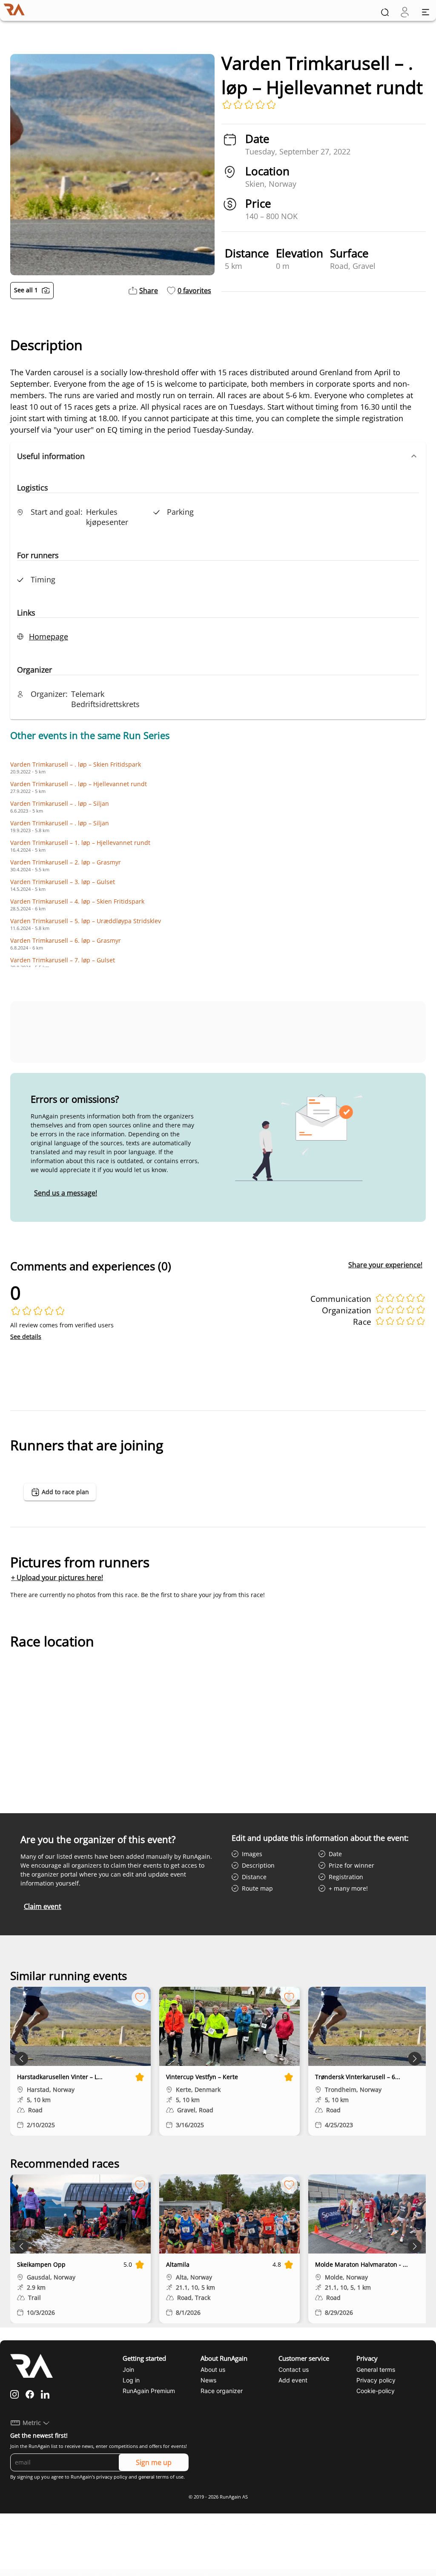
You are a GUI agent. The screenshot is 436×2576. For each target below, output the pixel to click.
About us (213, 2369)
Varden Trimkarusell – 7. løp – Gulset (63, 960)
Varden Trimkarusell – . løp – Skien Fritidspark (76, 764)
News (208, 2380)
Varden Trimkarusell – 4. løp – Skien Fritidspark (77, 901)
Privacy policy (376, 2380)
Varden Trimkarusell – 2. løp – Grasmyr (66, 862)
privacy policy (112, 2477)
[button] (218, 456)
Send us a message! (66, 1193)
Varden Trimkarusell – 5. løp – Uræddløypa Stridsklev (86, 921)
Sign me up (154, 2462)
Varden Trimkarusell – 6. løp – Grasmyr (66, 940)
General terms (376, 2369)
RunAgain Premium (149, 2391)
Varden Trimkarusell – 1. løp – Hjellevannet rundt (80, 843)
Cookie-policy (376, 2391)
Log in (131, 2380)
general (146, 2477)
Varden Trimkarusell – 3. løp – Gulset (63, 882)
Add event (293, 2380)
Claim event (43, 1906)
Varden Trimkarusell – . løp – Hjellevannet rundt (79, 784)
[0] (405, 12)
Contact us (294, 2369)
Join (128, 2369)
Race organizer (222, 2391)
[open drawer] (426, 12)
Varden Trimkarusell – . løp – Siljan (60, 803)
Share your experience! (385, 1265)
